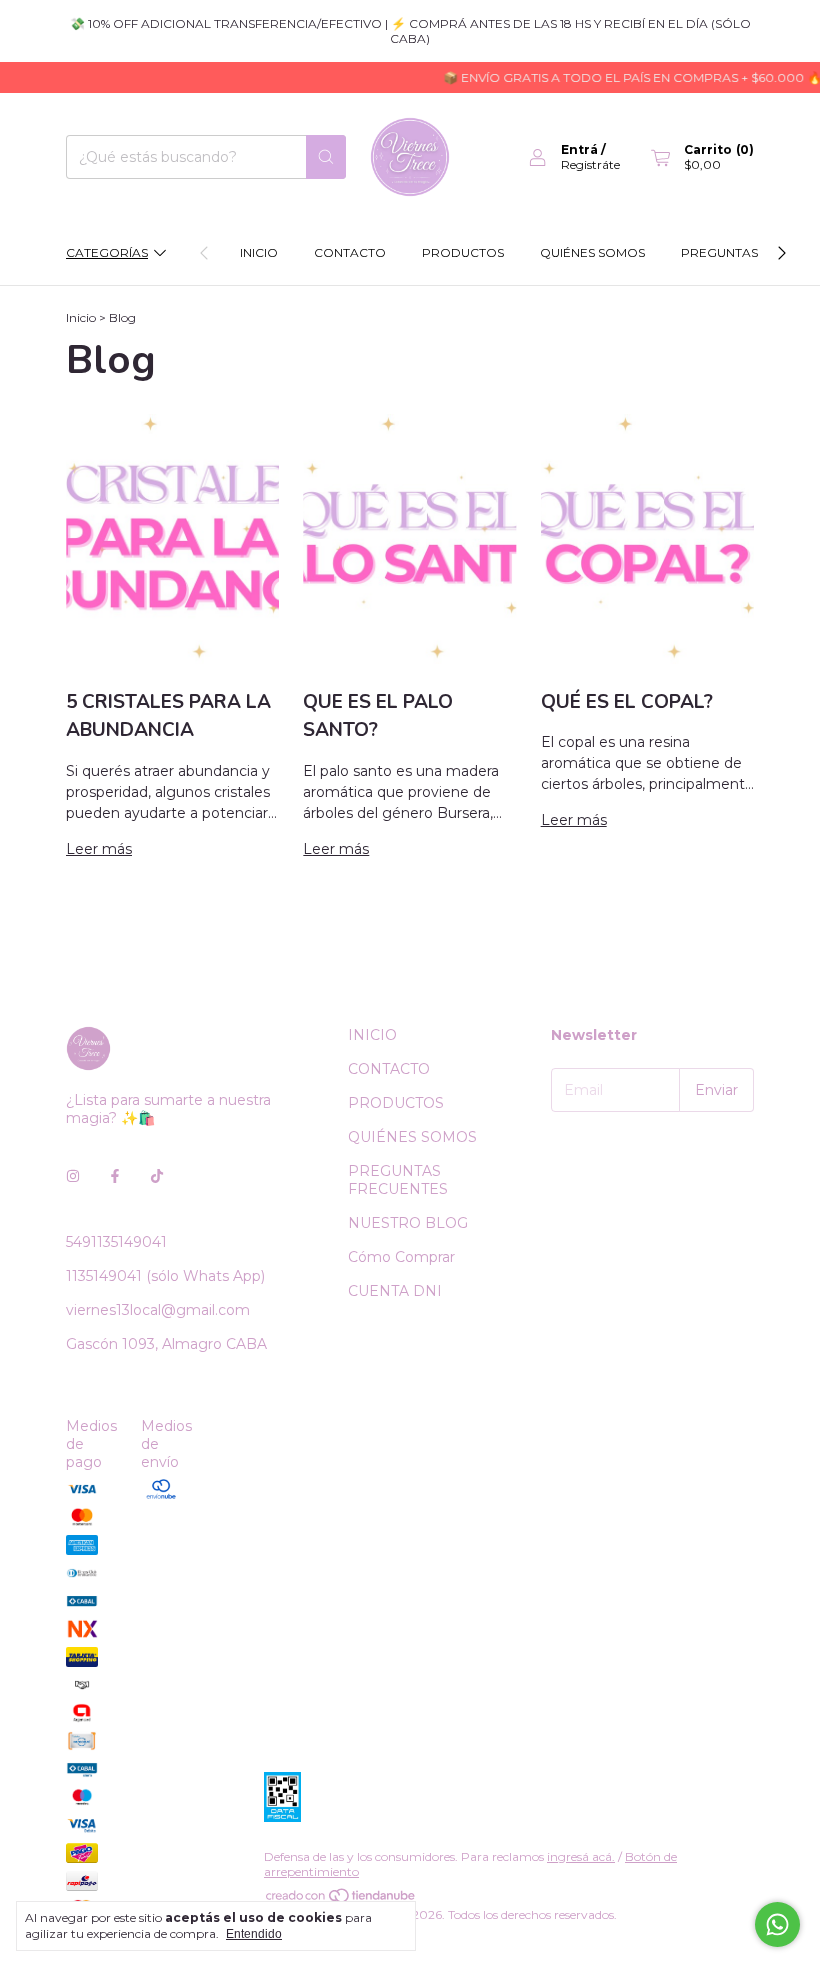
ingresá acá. (581, 1856)
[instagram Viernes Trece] (73, 1176)
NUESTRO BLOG (408, 1223)
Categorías (107, 252)
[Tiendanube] (341, 1899)
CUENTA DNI (395, 1291)
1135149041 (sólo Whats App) (165, 1276)
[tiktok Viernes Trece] (157, 1176)
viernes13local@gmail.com (158, 1310)
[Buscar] (326, 157)
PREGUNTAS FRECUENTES (398, 1180)
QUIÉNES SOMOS (592, 252)
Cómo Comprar (401, 1257)
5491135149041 (116, 1242)
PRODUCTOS (463, 252)
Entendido (254, 1934)
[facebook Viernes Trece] (115, 1176)
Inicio (81, 317)
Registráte (590, 164)
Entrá (579, 149)
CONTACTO (350, 252)
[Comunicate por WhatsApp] (777, 1924)
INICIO (259, 252)
